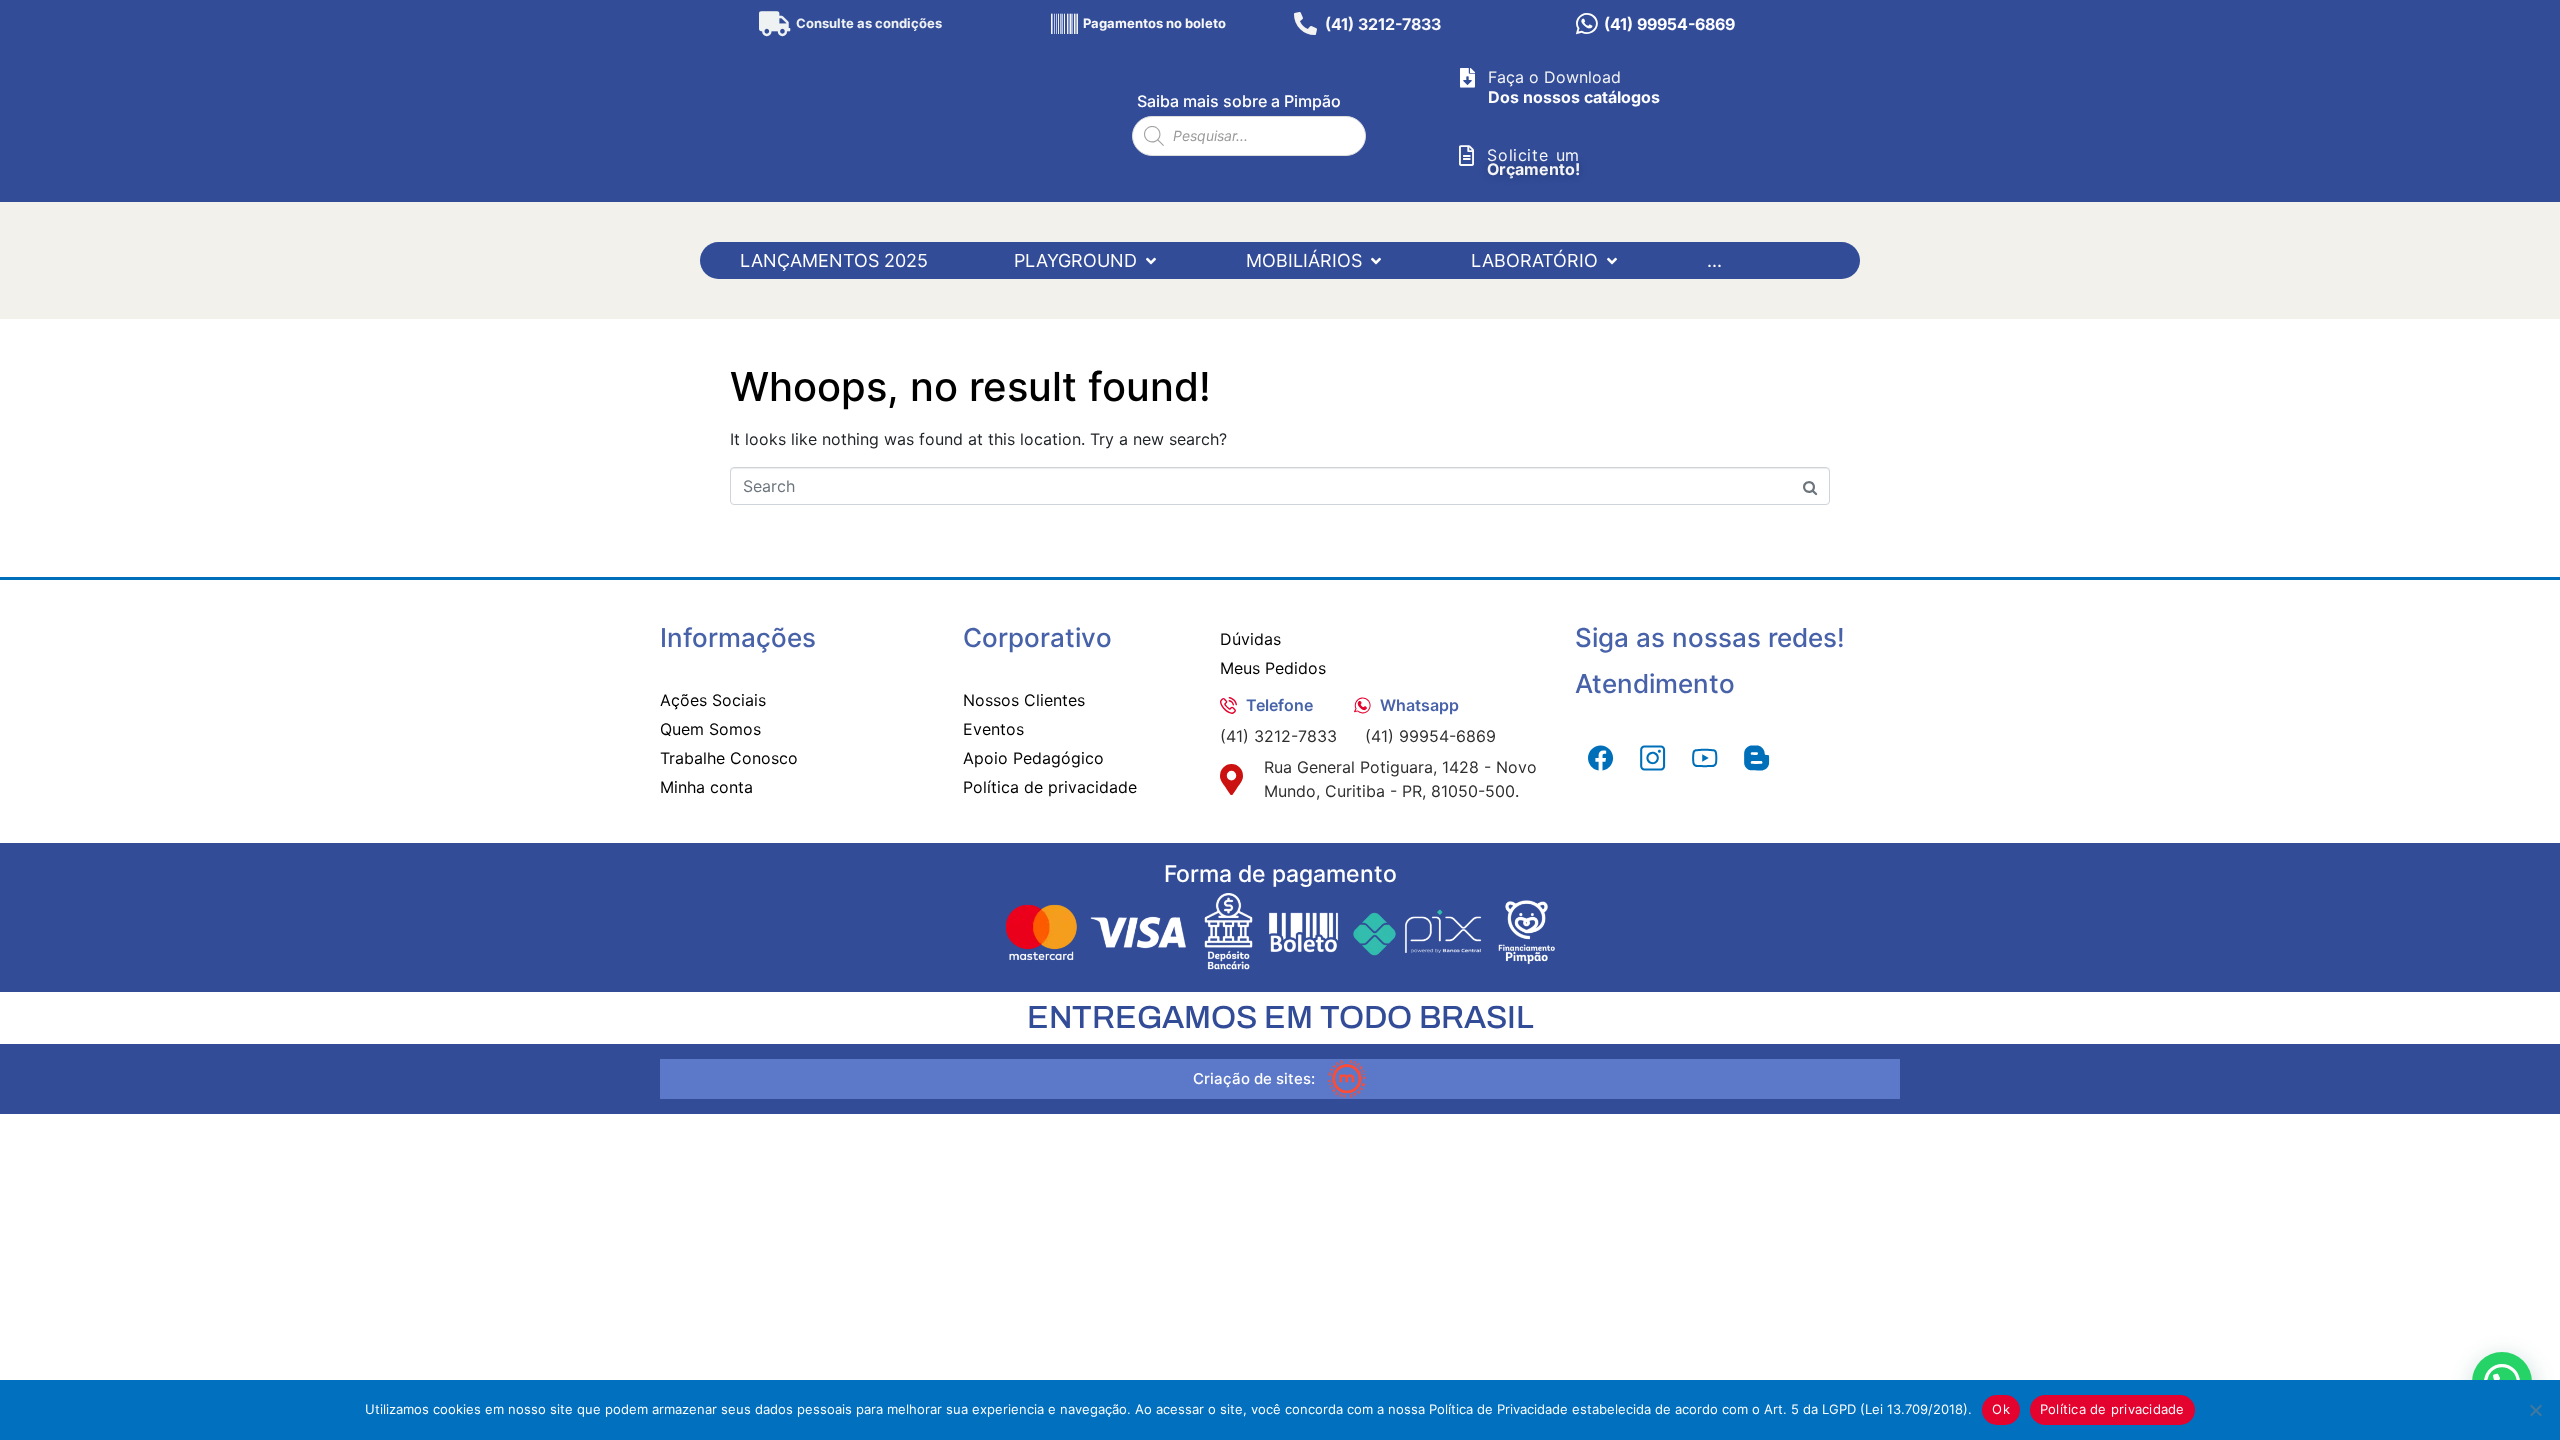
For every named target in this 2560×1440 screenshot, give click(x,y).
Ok (2001, 1409)
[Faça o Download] (1467, 78)
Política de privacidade (2112, 1409)
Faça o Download (1554, 77)
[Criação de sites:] (1347, 1079)
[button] (1087, 260)
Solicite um (1533, 155)
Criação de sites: (1254, 1078)
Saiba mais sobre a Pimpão (1239, 101)
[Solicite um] (1466, 156)
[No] (2535, 1410)
